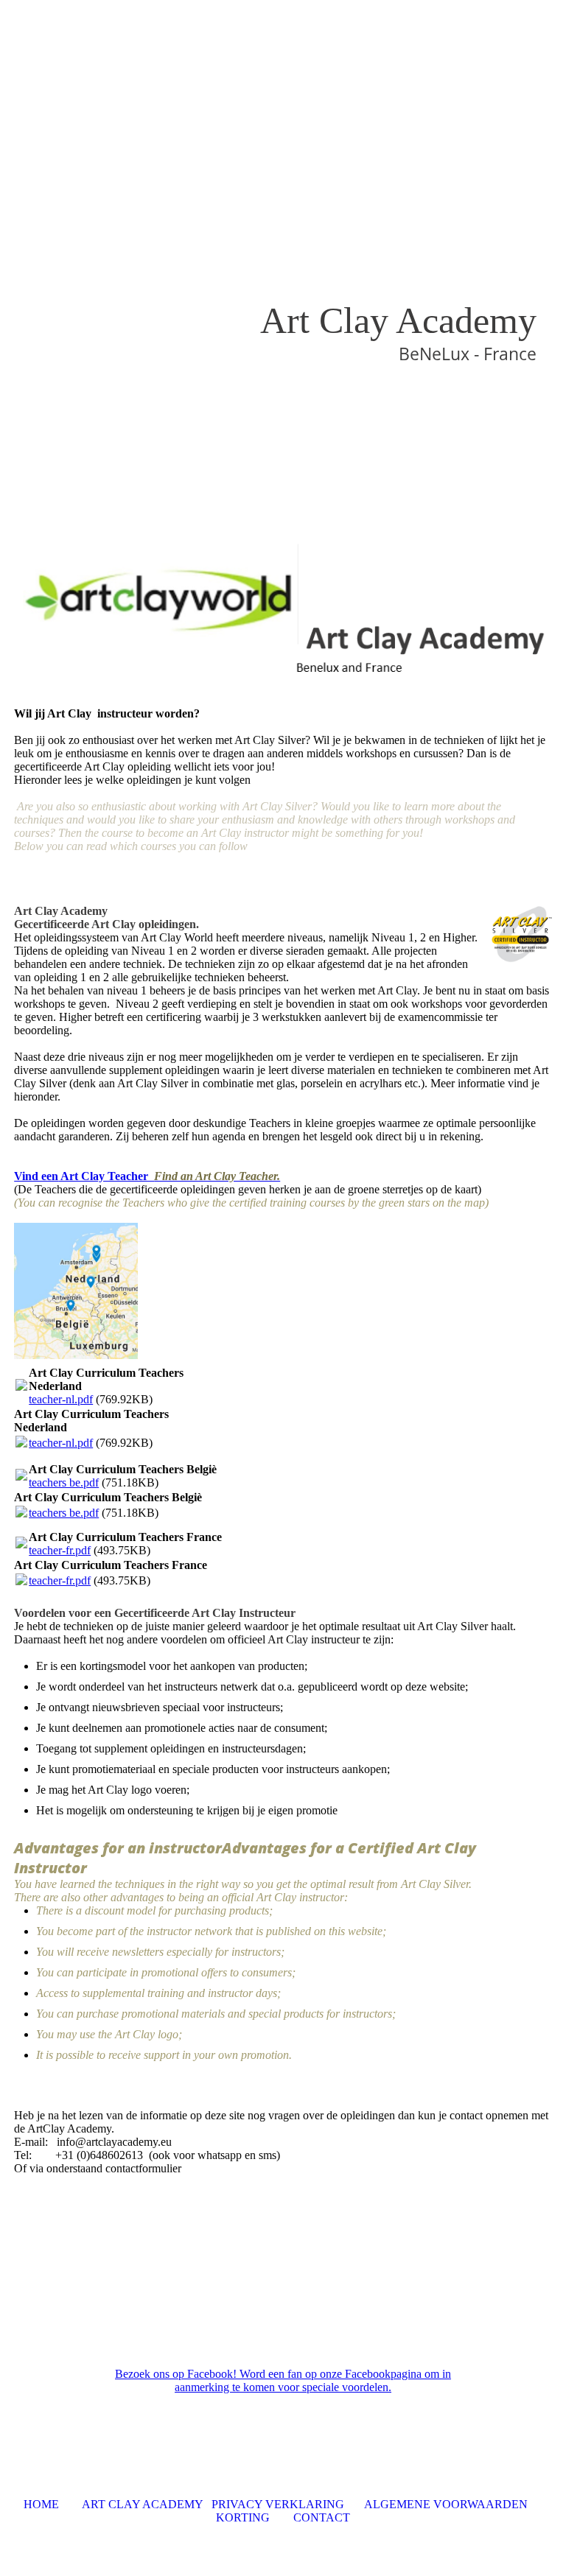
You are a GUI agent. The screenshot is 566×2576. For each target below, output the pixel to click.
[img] (283, 264)
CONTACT (322, 2517)
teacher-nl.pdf (61, 1399)
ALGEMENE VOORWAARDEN (447, 2504)
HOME (41, 2504)
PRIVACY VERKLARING (278, 2504)
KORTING (246, 2517)
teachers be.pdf (64, 1482)
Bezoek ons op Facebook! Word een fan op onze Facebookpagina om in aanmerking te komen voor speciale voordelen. (283, 2380)
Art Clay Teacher (169, 1176)
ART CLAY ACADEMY (141, 2504)
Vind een (36, 1176)
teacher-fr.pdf (60, 1550)
